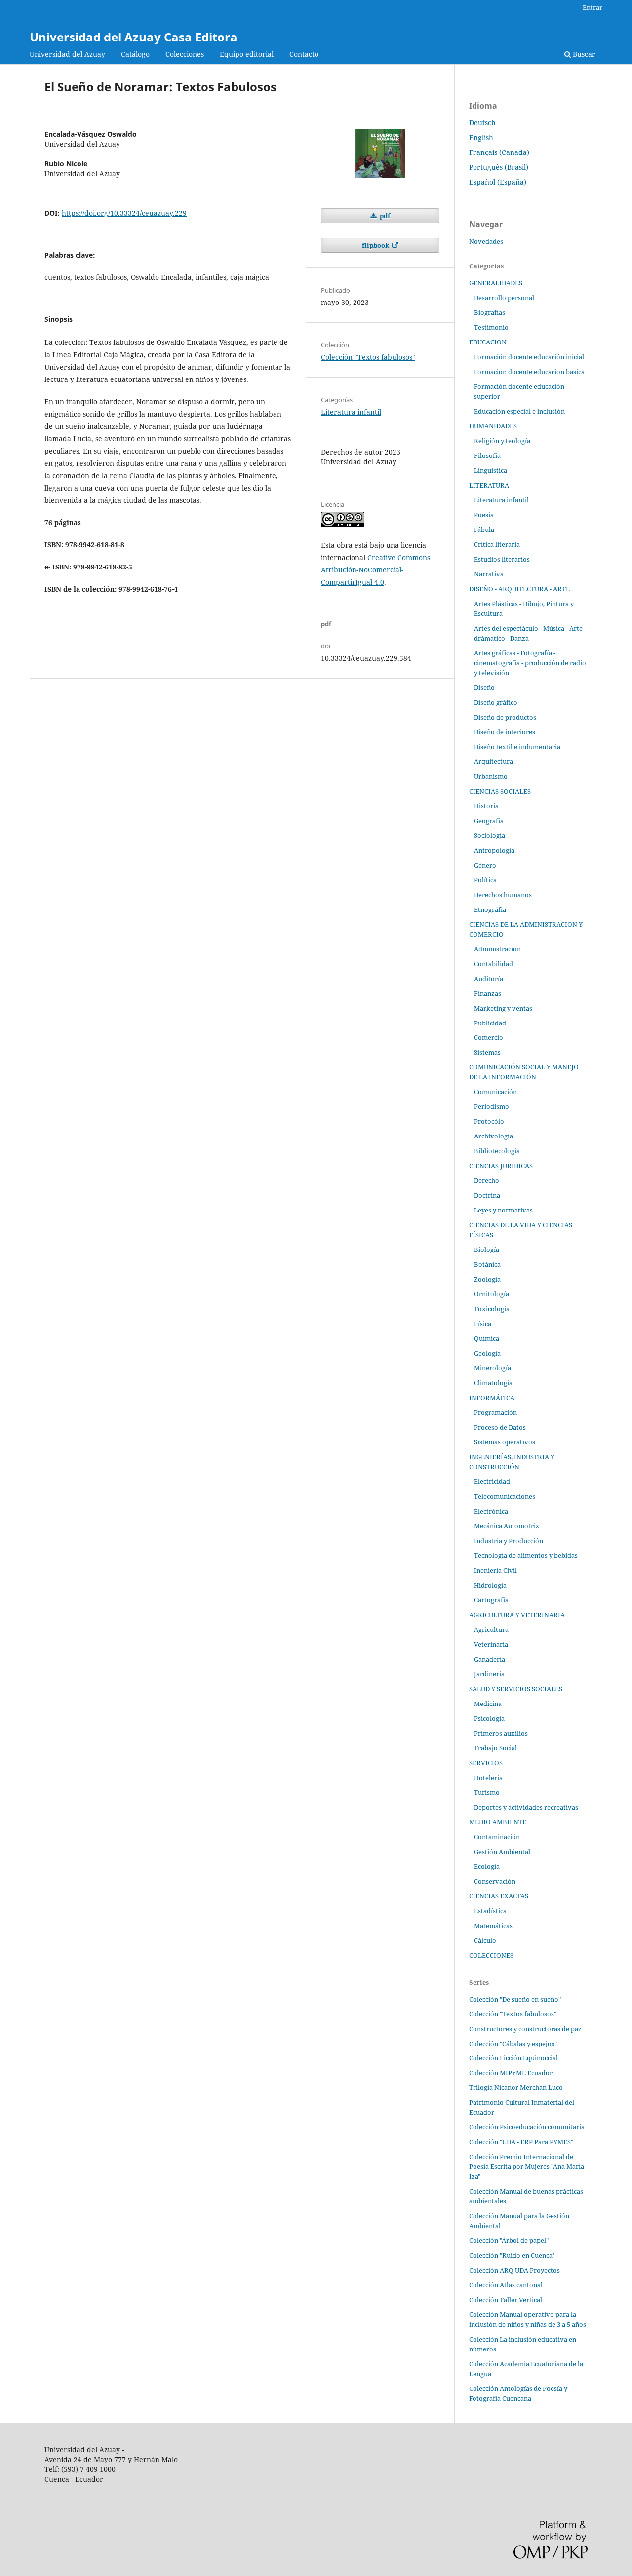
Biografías (490, 312)
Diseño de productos (505, 717)
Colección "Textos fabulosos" (368, 357)
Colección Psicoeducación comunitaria (527, 2127)
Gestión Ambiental (502, 1852)
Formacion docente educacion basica (529, 372)
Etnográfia (490, 909)
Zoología (487, 1279)
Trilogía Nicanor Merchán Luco (516, 2087)
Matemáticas (493, 1926)
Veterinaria (491, 1644)
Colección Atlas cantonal (506, 2285)
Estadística (490, 1911)
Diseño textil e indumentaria (517, 747)
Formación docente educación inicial (529, 357)
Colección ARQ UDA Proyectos (514, 2270)
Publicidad (490, 1023)
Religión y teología (502, 441)
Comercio (489, 1037)
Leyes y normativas (503, 1210)
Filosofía (487, 455)
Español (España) (498, 182)
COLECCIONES (491, 1955)
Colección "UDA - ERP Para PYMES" (521, 2142)
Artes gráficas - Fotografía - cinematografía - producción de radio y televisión (530, 663)
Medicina (488, 1704)
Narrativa (489, 574)
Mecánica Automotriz (507, 1526)
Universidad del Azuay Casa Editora (134, 37)
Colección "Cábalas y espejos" (513, 2044)
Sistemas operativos (505, 1442)
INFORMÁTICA (492, 1398)
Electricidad (492, 1481)
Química (487, 1338)
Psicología (489, 1718)
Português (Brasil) (499, 167)
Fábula (484, 530)
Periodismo (492, 1106)
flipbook (376, 245)
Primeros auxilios (501, 1733)
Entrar (592, 7)
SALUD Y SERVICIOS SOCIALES (516, 1689)
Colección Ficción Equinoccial (513, 2058)
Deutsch (482, 123)
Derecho (487, 1180)
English (481, 137)
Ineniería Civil (495, 1570)
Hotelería (488, 1778)
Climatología (493, 1383)
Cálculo (485, 1940)
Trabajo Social (495, 1748)
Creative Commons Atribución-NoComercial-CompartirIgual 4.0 (375, 570)
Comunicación (495, 1092)
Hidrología (490, 1585)
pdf (384, 216)
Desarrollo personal (504, 298)
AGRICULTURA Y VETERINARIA (517, 1615)
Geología (487, 1353)
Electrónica (491, 1511)
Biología (487, 1250)
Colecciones (185, 54)
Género (485, 865)
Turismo (487, 1792)
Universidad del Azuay (67, 54)
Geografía (489, 821)
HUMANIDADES (493, 426)
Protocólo (489, 1121)
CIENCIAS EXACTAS (499, 1896)
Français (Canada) (499, 152)
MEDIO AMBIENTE (498, 1822)
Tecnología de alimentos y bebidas (526, 1555)
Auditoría (489, 979)
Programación (495, 1412)
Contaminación (497, 1837)
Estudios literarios (502, 559)
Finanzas (488, 993)
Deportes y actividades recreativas (526, 1807)
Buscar (583, 54)
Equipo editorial (247, 54)
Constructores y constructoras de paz (525, 2029)
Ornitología (492, 1294)
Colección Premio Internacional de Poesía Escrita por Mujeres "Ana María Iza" (527, 2166)
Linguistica (491, 470)
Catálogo (135, 54)
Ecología (487, 1866)
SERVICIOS (486, 1763)
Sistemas (487, 1052)
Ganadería (490, 1659)
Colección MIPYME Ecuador (511, 2073)
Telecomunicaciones (505, 1496)
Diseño (484, 687)
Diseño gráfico (496, 702)
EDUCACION (488, 342)
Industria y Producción (509, 1541)
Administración (497, 949)
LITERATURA (489, 485)
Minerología (493, 1368)
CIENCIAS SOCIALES (500, 791)
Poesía (484, 515)
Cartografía (491, 1600)
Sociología (490, 835)
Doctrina (487, 1195)
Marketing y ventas (503, 1008)
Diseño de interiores (505, 732)
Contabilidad (494, 964)
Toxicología (492, 1309)
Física (483, 1324)
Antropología (494, 850)
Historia (486, 806)
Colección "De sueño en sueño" (515, 1999)
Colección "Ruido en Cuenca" (512, 2255)
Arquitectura (494, 761)
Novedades (486, 241)
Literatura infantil (351, 412)
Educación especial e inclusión (519, 411)
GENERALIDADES (496, 283)
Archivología (494, 1136)
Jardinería (489, 1674)
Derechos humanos (503, 895)
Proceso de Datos (500, 1427)
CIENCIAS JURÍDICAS (501, 1166)
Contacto (304, 54)
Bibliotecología (497, 1151)
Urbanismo (491, 776)
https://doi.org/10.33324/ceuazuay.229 (124, 213)
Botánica (487, 1264)
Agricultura (491, 1629)
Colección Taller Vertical (506, 2300)
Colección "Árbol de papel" (509, 2240)
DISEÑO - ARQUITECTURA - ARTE (519, 589)
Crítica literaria (497, 544)
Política (485, 880)
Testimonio (491, 327)
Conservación (495, 1881)
